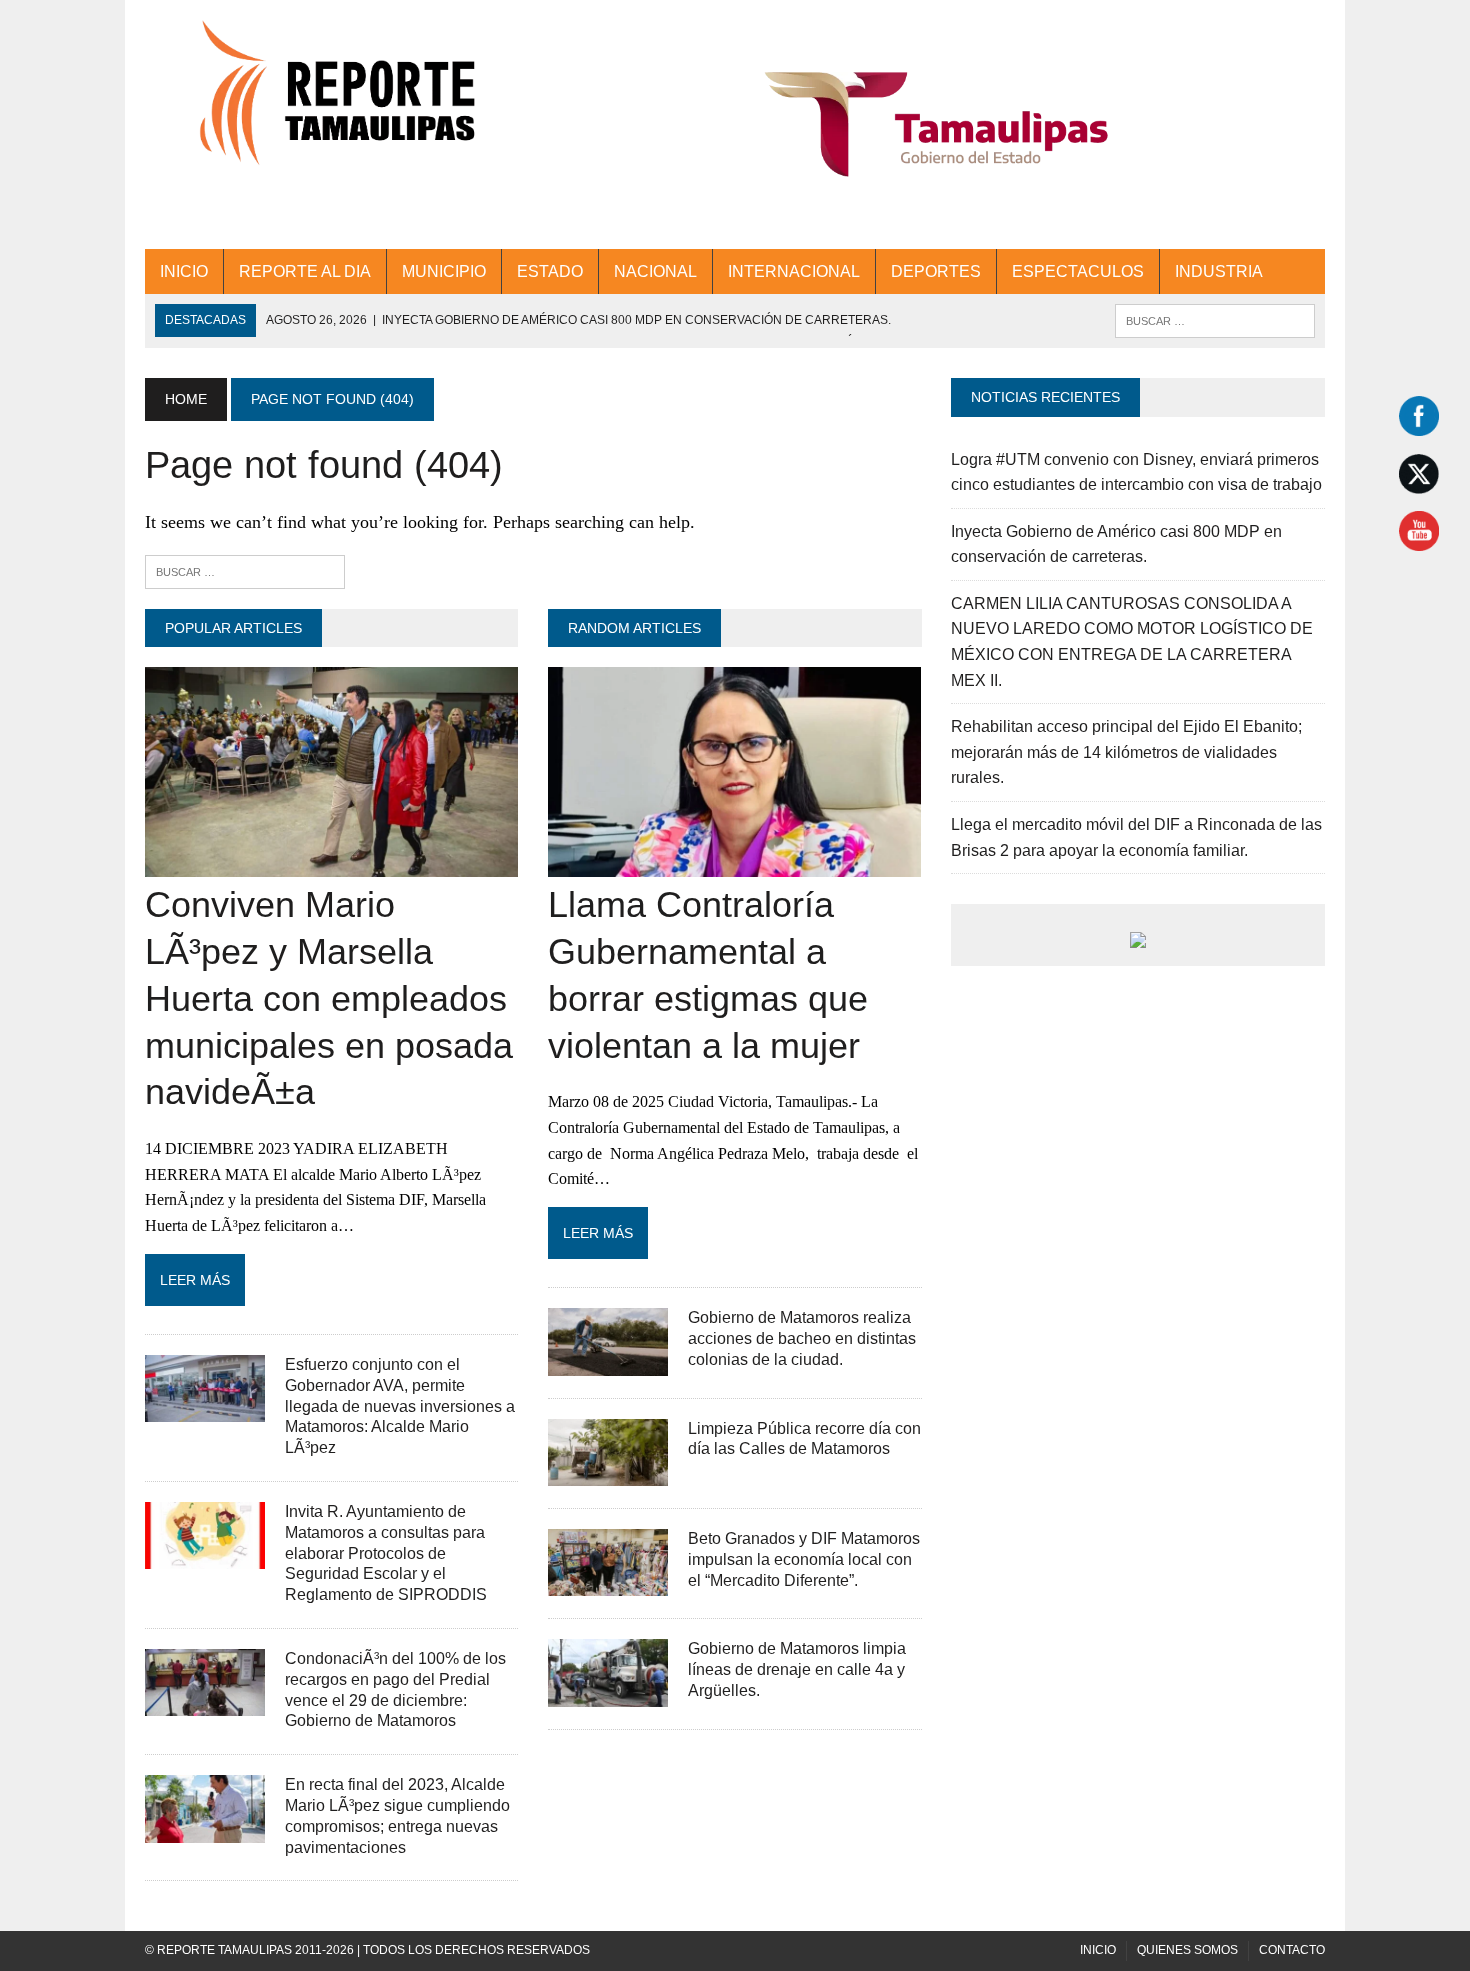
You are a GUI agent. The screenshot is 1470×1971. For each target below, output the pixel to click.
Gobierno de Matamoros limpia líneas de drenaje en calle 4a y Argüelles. (797, 1669)
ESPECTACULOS (1078, 271)
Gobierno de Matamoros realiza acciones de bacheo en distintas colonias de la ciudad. (802, 1338)
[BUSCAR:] (1215, 319)
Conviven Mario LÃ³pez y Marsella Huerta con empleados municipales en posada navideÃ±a (329, 998)
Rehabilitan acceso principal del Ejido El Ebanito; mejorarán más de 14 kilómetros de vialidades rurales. (1126, 752)
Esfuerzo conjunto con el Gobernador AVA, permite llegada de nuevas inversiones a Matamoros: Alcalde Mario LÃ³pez (400, 1406)
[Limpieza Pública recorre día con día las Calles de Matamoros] (608, 1472)
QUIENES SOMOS (1187, 1950)
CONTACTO (1292, 1950)
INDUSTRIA (1219, 271)
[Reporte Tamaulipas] (332, 104)
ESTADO (550, 271)
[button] (936, 124)
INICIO (184, 271)
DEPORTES (936, 271)
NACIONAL (655, 271)
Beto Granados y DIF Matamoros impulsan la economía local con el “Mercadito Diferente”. (804, 1559)
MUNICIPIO (444, 271)
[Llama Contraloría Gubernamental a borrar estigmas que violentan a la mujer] (734, 864)
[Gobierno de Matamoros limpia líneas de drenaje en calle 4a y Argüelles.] (608, 1693)
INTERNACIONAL (794, 271)
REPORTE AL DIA (305, 271)
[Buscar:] (245, 570)
